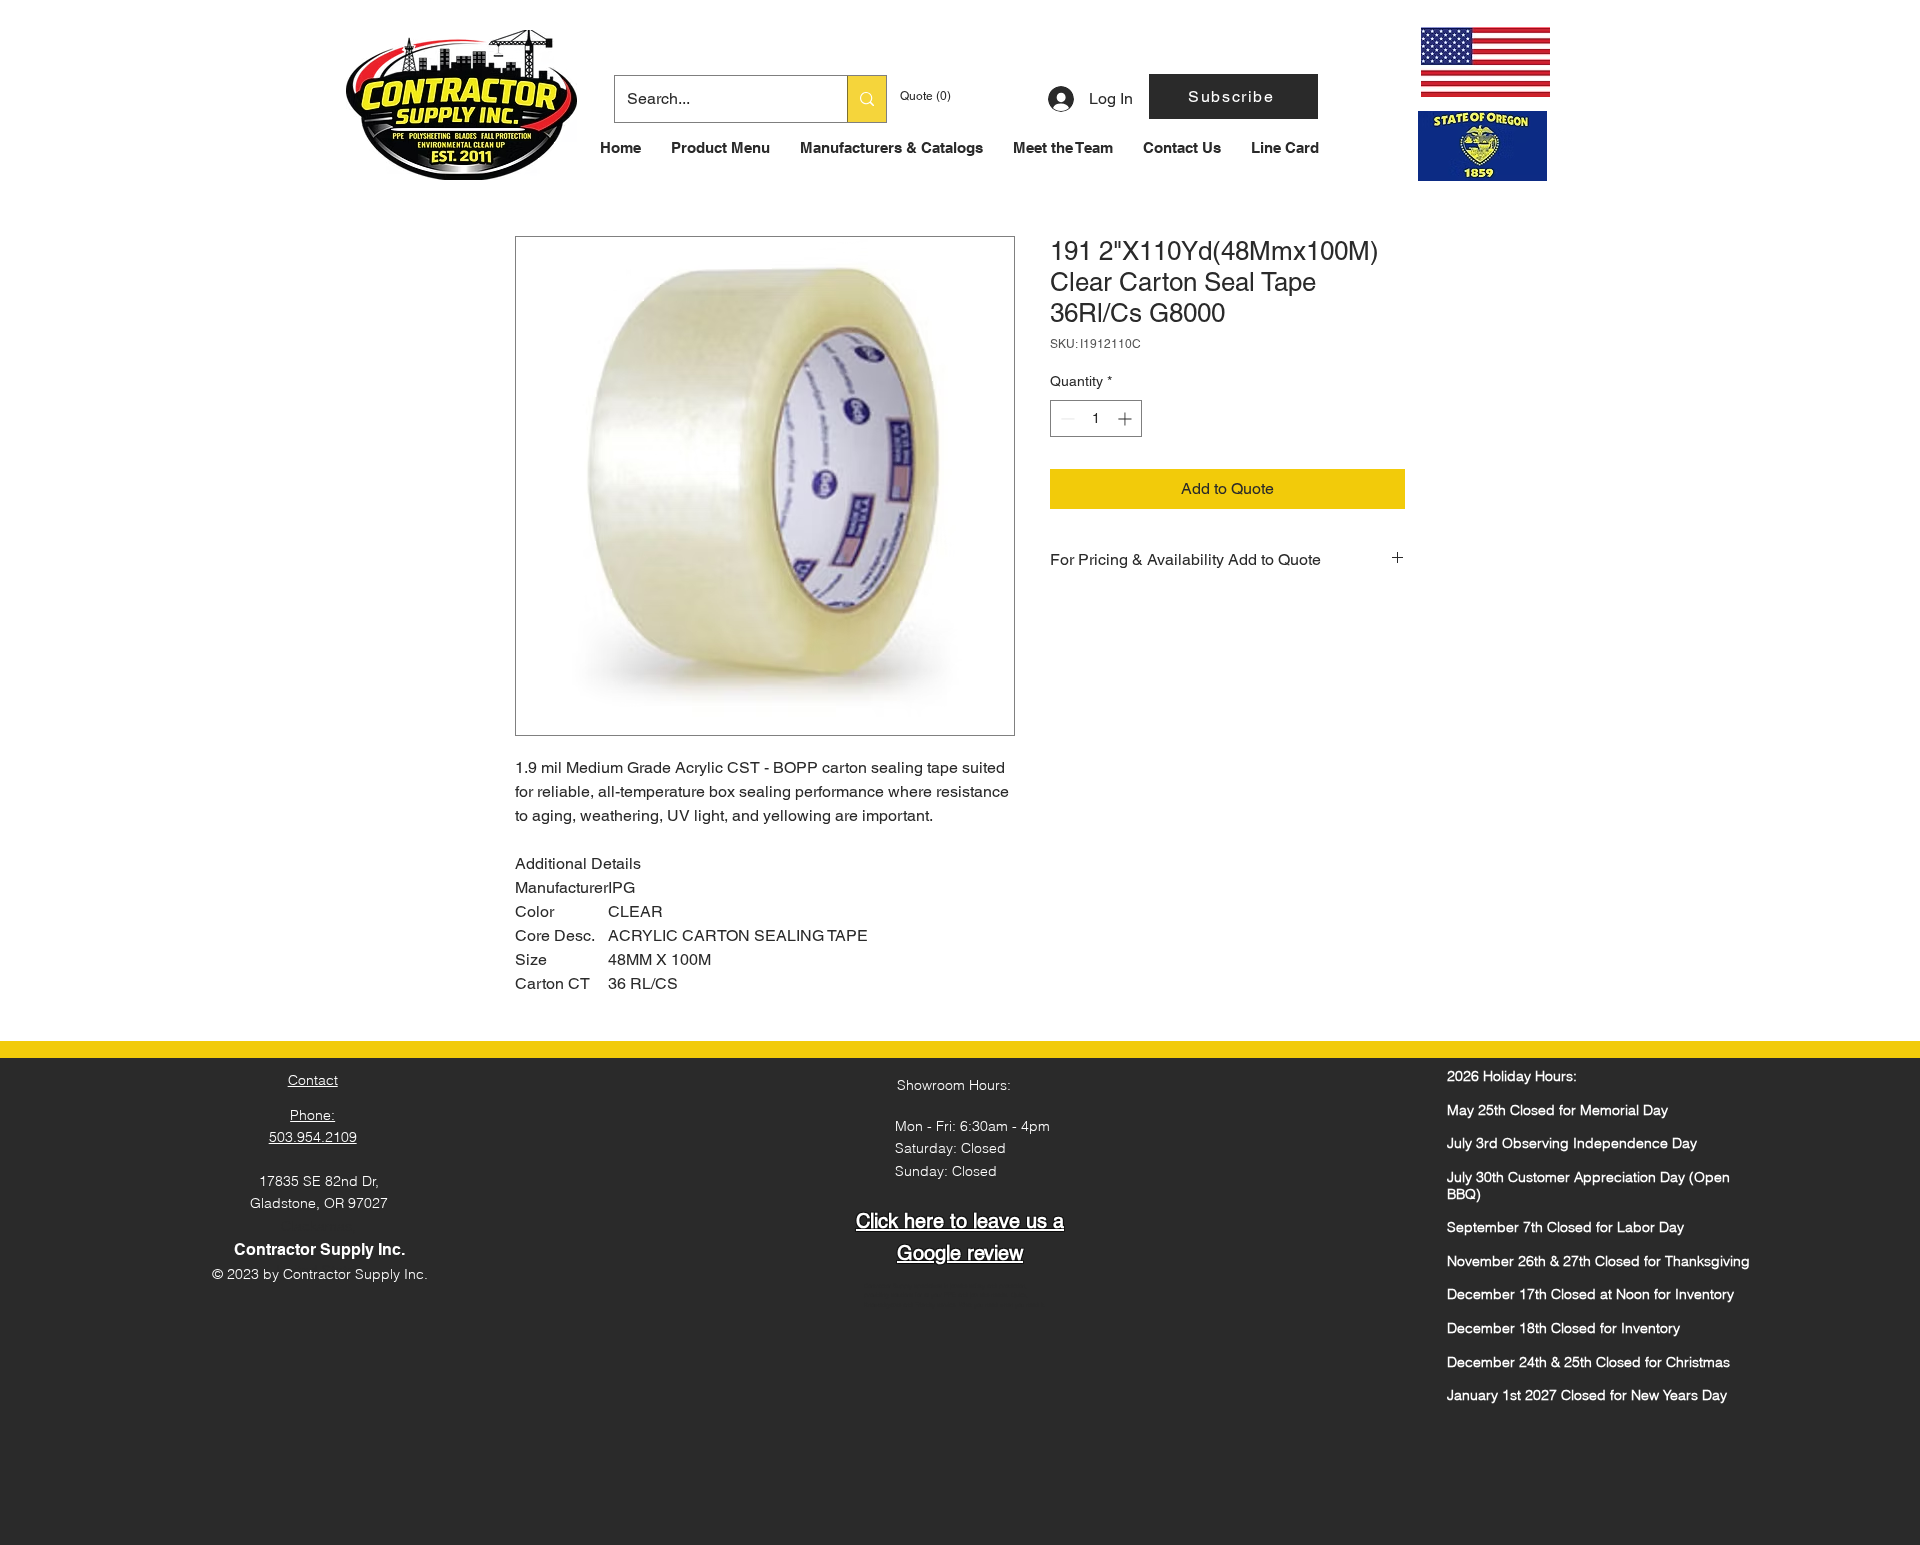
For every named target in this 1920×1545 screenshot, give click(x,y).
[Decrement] (1065, 418)
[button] (1233, 96)
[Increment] (1126, 418)
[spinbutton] (1096, 418)
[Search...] (866, 99)
